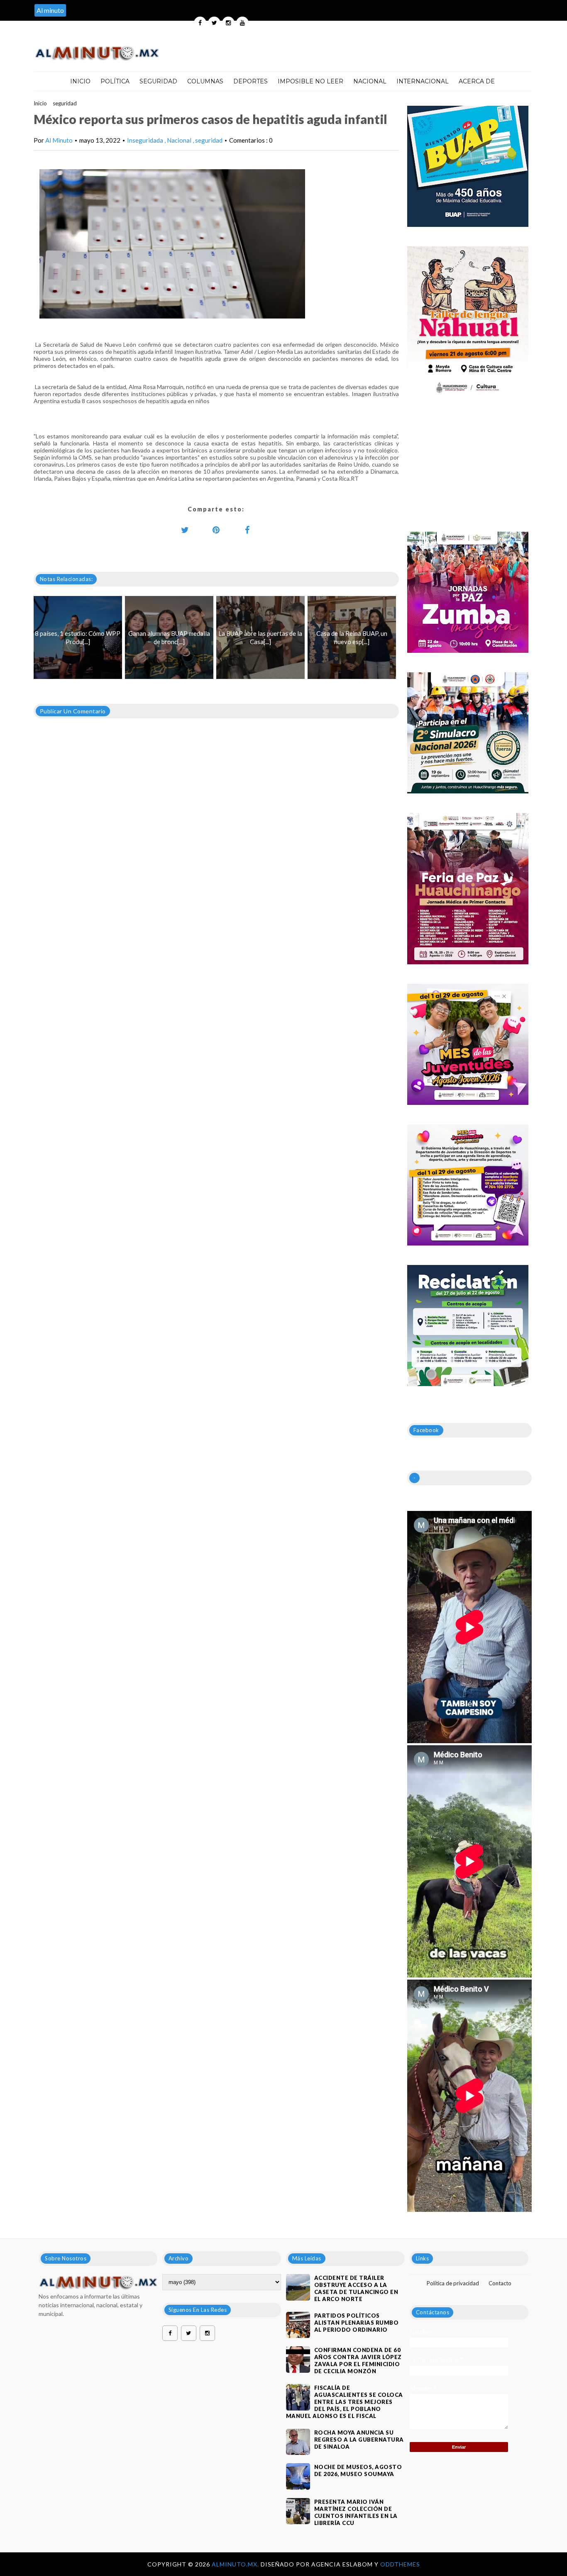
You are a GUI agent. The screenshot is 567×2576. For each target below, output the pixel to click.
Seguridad (158, 81)
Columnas (205, 81)
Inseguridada (146, 140)
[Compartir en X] (185, 530)
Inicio (80, 81)
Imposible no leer (310, 81)
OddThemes (400, 2564)
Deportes (251, 81)
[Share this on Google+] (216, 530)
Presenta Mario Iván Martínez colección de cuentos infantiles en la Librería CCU (356, 2512)
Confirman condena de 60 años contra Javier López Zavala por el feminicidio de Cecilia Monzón (358, 2361)
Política (115, 81)
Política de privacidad (453, 2283)
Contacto (500, 2283)
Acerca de (477, 81)
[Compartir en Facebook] (247, 530)
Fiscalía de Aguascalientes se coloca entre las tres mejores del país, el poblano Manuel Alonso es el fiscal (345, 2402)
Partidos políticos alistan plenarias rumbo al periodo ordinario (357, 2323)
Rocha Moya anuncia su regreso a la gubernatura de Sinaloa (359, 2440)
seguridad (65, 103)
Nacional (370, 81)
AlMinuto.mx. (236, 2564)
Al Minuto (59, 140)
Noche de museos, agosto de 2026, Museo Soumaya (358, 2470)
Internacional (423, 81)
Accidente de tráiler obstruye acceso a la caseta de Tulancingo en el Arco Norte (356, 2288)
